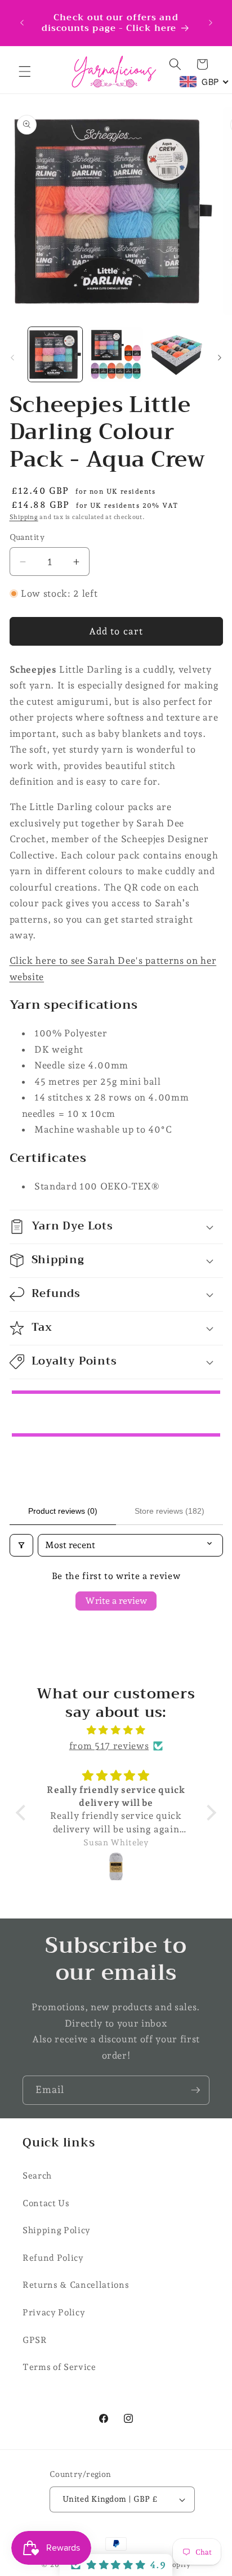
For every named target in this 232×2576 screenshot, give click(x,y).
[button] (25, 71)
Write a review (116, 1601)
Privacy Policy (54, 2312)
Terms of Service (59, 2367)
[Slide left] (12, 357)
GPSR (35, 2340)
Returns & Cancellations (76, 2285)
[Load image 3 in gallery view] (177, 354)
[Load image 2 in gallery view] (116, 354)
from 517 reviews (109, 1746)
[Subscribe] (195, 2090)
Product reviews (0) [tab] (63, 1511)
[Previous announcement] (22, 23)
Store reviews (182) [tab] (169, 1511)
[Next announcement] (211, 23)
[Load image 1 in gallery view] (55, 354)
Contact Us (46, 2203)
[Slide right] (220, 357)
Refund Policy (53, 2258)
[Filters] (21, 1545)
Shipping (24, 517)
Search (37, 2175)
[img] (116, 1730)
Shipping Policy (57, 2230)
